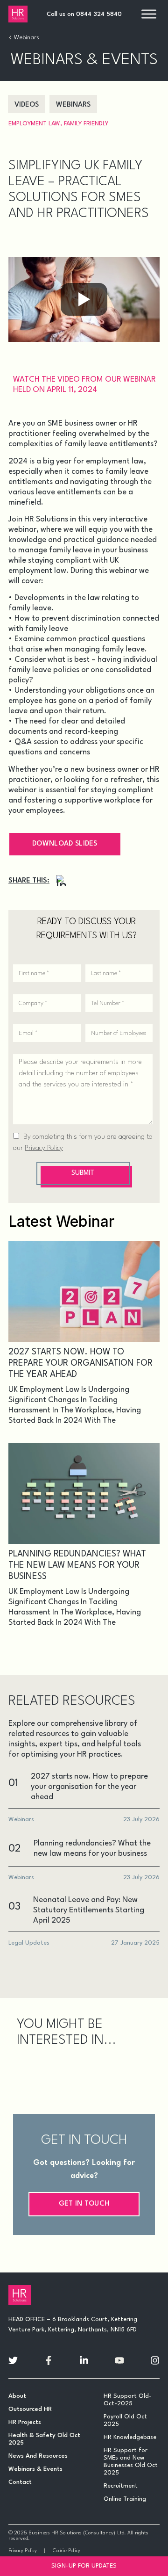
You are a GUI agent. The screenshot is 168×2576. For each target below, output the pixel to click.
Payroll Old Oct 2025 (125, 2420)
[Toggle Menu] (149, 14)
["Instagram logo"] (155, 2360)
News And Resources (38, 2456)
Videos (27, 105)
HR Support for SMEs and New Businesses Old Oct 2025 (131, 2462)
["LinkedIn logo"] (84, 2360)
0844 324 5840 (99, 14)
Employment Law (34, 124)
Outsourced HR (30, 2409)
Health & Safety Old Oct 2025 (44, 2439)
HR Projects (25, 2422)
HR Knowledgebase (130, 2437)
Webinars (27, 38)
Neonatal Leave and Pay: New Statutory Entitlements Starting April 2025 (89, 1910)
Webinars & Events (35, 2469)
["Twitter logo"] (13, 2360)
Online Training (125, 2499)
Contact (20, 2482)
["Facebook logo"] (49, 2360)
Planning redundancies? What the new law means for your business (77, 1565)
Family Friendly (86, 124)
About (17, 2396)
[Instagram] (62, 881)
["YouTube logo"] (119, 2360)
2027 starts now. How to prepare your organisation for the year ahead (80, 1363)
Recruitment (121, 2486)
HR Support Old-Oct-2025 (128, 2400)
